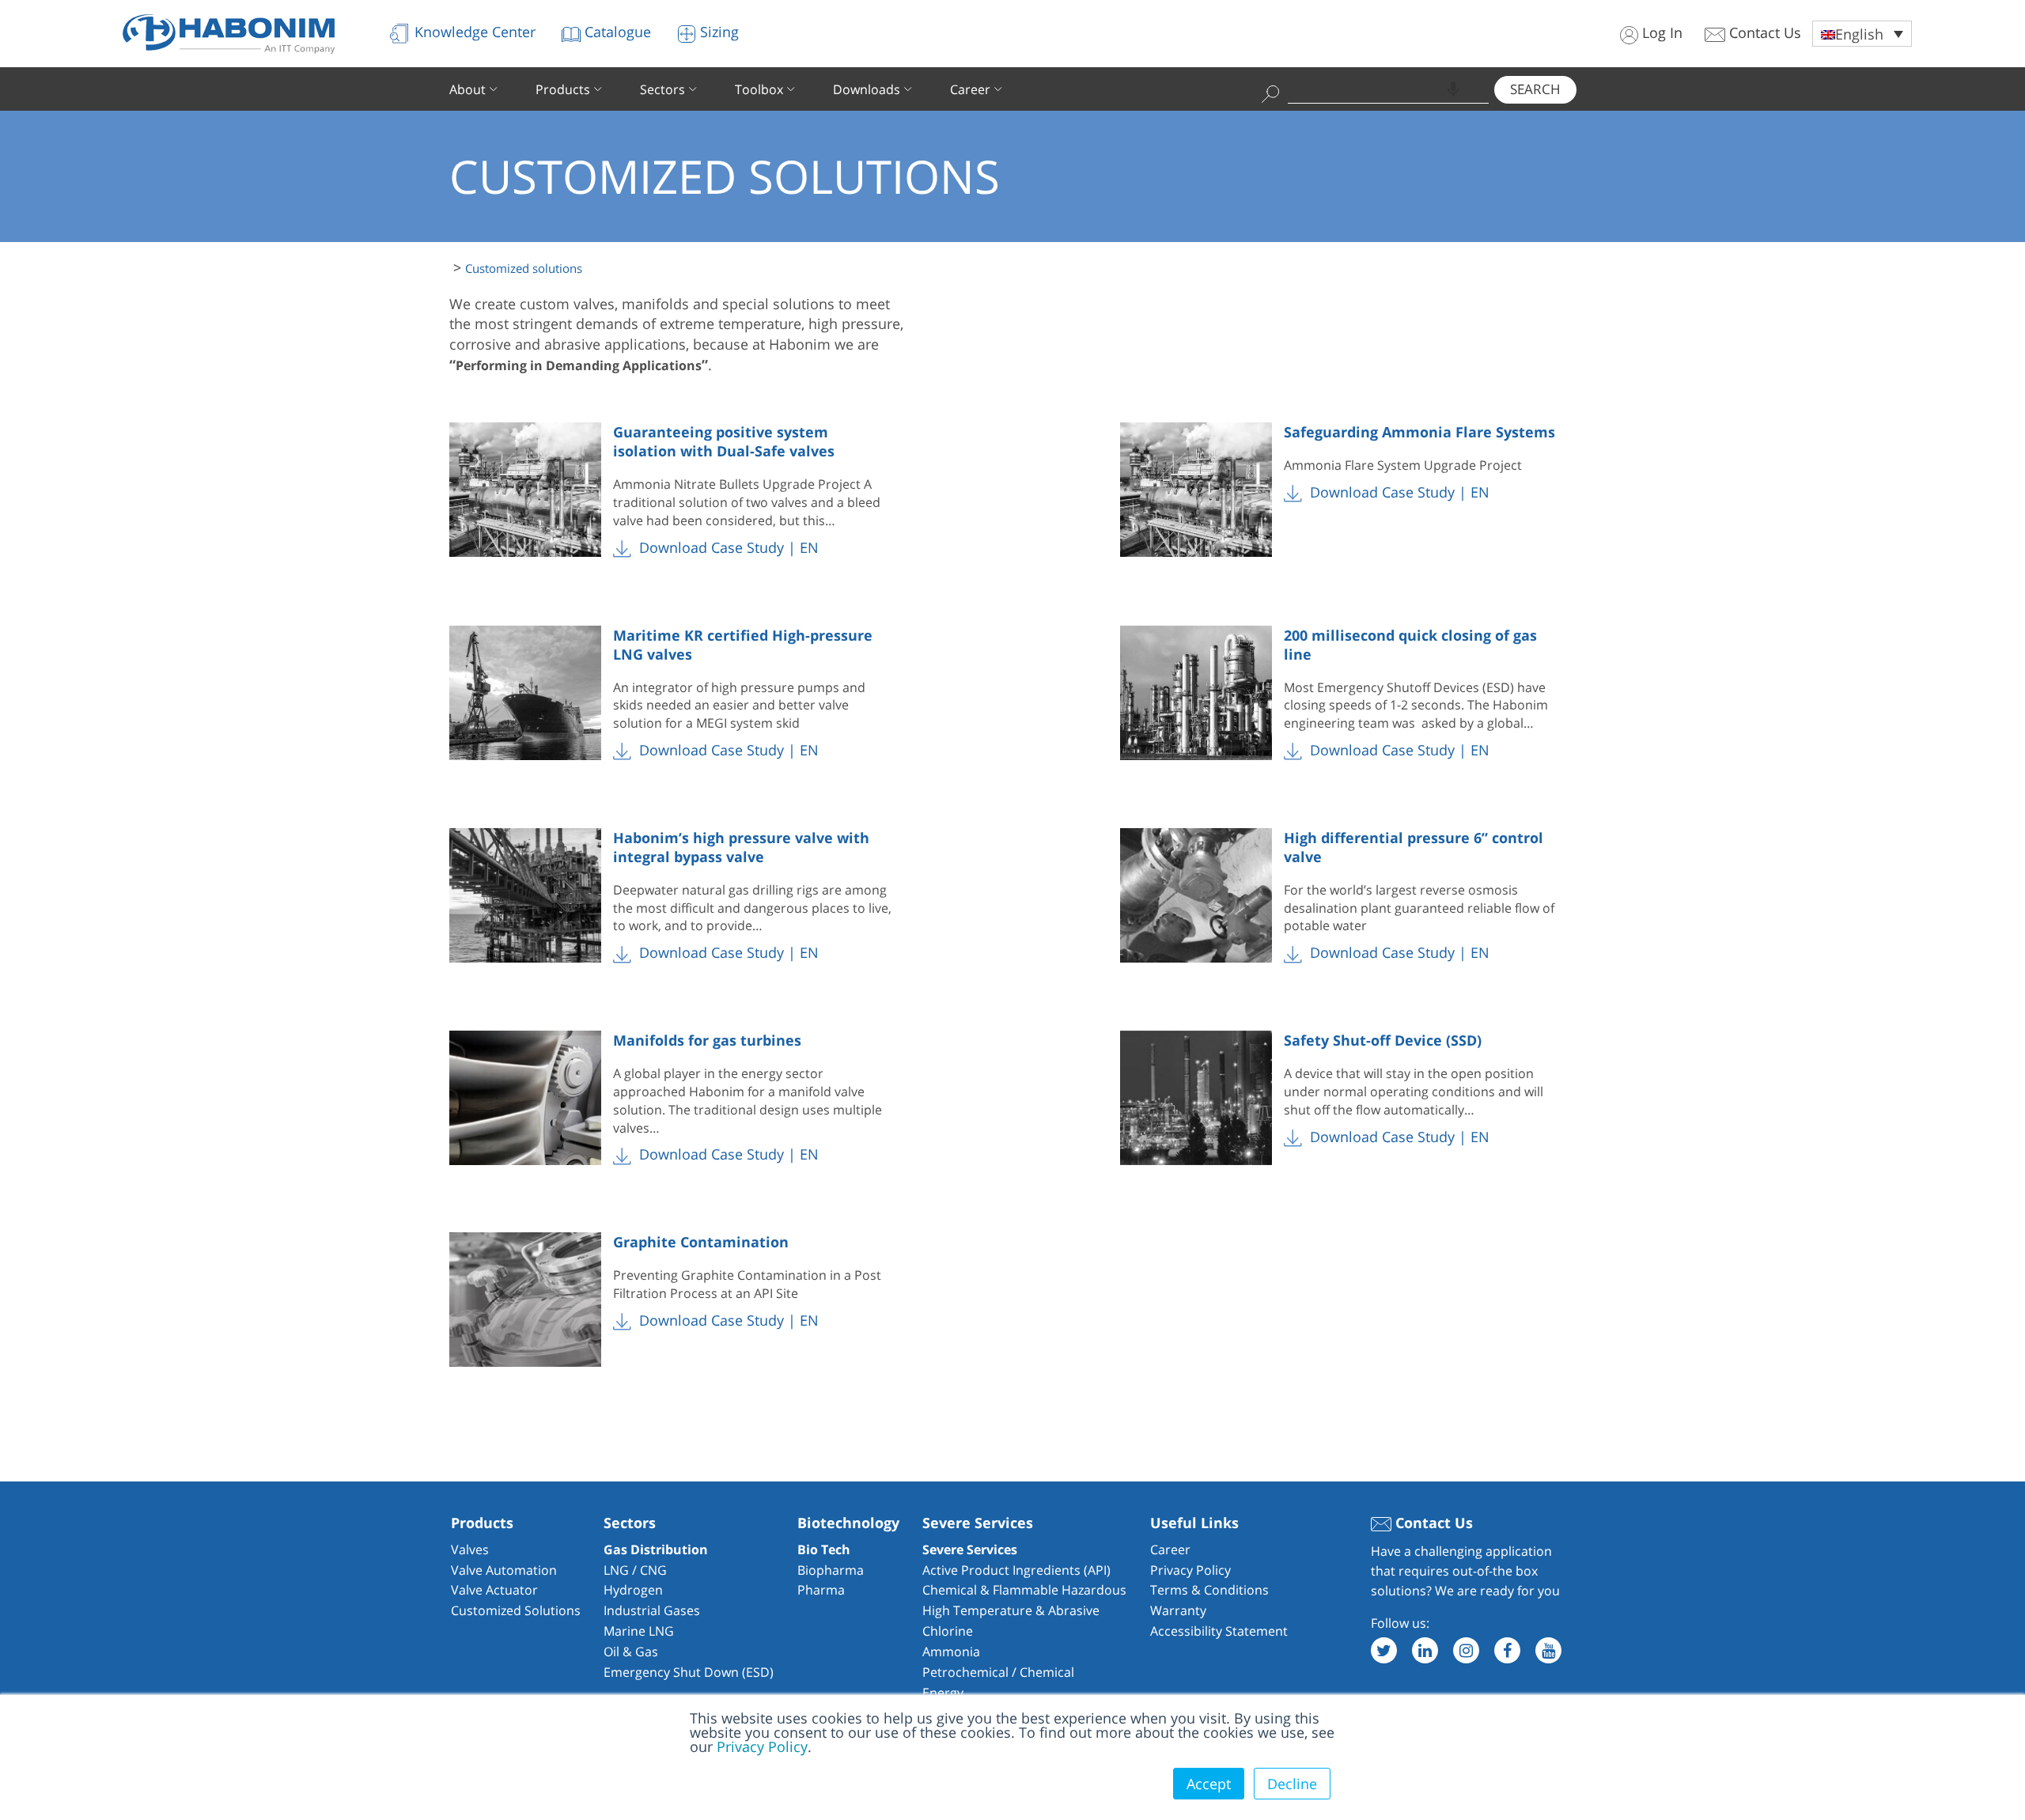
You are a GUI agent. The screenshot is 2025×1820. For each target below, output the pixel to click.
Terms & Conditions (1209, 1590)
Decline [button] (1292, 1784)
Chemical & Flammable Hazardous (1024, 1590)
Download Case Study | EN (727, 547)
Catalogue (616, 32)
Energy (943, 1693)
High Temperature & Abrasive (1011, 1610)
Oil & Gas (631, 1652)
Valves (470, 1549)
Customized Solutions (516, 1610)
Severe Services (970, 1549)
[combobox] (1388, 89)
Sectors (662, 89)
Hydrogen (633, 1590)
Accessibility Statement (1219, 1631)
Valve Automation (504, 1570)
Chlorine (948, 1631)
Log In (1660, 32)
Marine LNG (639, 1631)
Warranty (1178, 1610)
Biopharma (831, 1570)
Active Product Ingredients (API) (1016, 1570)
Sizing (717, 32)
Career (970, 89)
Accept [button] (1209, 1784)
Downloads (867, 89)
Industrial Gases (652, 1610)
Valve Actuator (494, 1590)
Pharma (821, 1590)
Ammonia (951, 1652)
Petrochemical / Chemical (998, 1672)
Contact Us (1763, 32)
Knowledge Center (473, 32)
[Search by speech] (1453, 89)
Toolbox (759, 89)
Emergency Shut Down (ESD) (689, 1672)
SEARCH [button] (1535, 89)
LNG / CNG (635, 1570)
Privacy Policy (762, 1746)
